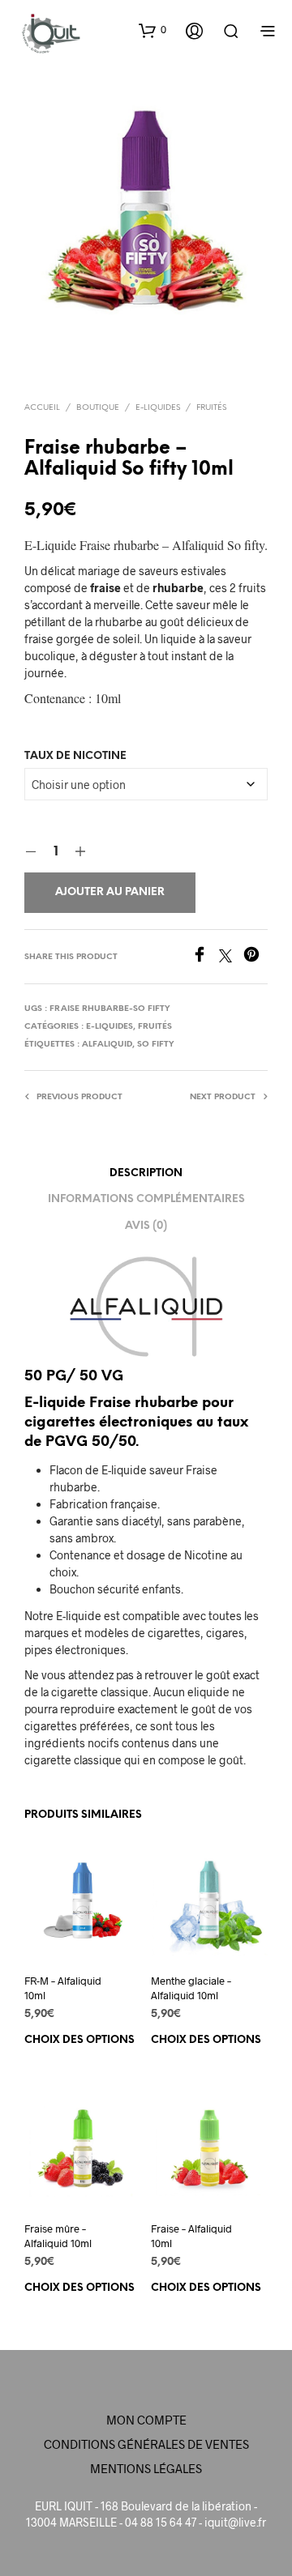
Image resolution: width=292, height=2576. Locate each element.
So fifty (156, 1045)
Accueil (42, 408)
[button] (152, 30)
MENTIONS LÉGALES (146, 2468)
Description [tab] (146, 1173)
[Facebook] (205, 957)
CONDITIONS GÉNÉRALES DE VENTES (146, 2444)
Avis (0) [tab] (146, 1226)
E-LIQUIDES (158, 408)
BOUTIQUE (98, 408)
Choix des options (79, 2040)
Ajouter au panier (110, 892)
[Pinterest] (255, 957)
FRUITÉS (211, 408)
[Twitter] (231, 957)
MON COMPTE (146, 2420)
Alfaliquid (107, 1045)
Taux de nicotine (75, 756)
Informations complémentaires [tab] (146, 1199)
